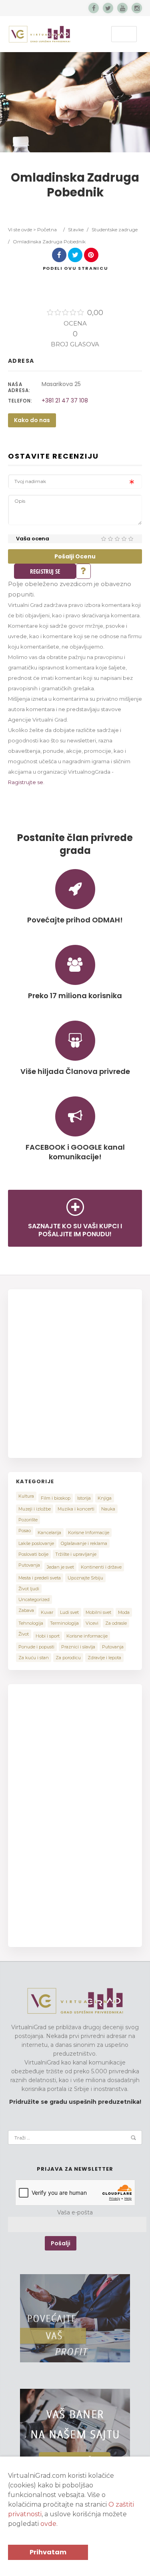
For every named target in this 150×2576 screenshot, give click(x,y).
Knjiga (105, 1498)
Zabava (26, 1610)
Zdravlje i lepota (104, 1658)
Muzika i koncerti (76, 1509)
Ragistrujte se (26, 782)
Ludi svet (69, 1612)
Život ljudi (29, 1589)
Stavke (76, 229)
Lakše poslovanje (36, 1543)
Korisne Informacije (89, 1533)
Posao (25, 1531)
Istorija (84, 1498)
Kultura (26, 1496)
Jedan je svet (60, 1567)
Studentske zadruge (115, 229)
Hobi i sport (48, 1636)
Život (24, 1634)
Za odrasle (116, 1623)
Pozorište (28, 1520)
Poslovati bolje (33, 1554)
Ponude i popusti (36, 1647)
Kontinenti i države (101, 1567)
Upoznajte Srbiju (85, 1578)
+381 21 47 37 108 (65, 400)
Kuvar (47, 1612)
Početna (47, 229)
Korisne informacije (87, 1636)
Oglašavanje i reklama (84, 1543)
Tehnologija (31, 1623)
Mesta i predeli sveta (40, 1578)
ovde (48, 2524)
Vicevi (92, 1623)
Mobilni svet (98, 1612)
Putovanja (29, 1565)
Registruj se (45, 571)
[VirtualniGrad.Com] (40, 34)
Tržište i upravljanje (76, 1554)
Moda (124, 1612)
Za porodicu (68, 1658)
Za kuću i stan (34, 1658)
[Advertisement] (75, 1372)
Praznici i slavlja (78, 1647)
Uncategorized (34, 1599)
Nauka (108, 1509)
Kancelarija (49, 1533)
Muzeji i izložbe (35, 1509)
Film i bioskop (56, 1498)
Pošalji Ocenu (75, 556)
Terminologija (64, 1623)
